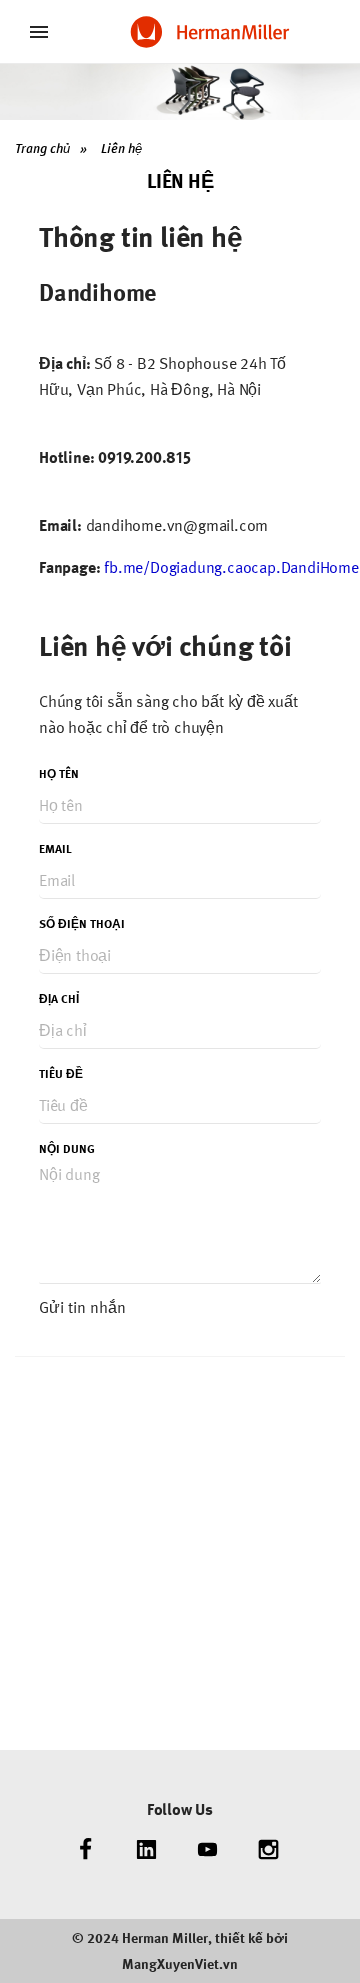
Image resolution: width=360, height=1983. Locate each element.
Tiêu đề (61, 1074)
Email (55, 849)
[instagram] (268, 1849)
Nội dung (67, 1149)
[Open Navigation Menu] (39, 32)
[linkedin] (146, 1849)
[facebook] (85, 1849)
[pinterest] (207, 1849)
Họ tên (59, 774)
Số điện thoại (82, 924)
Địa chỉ (59, 999)
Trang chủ (42, 149)
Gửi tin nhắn (82, 1307)
